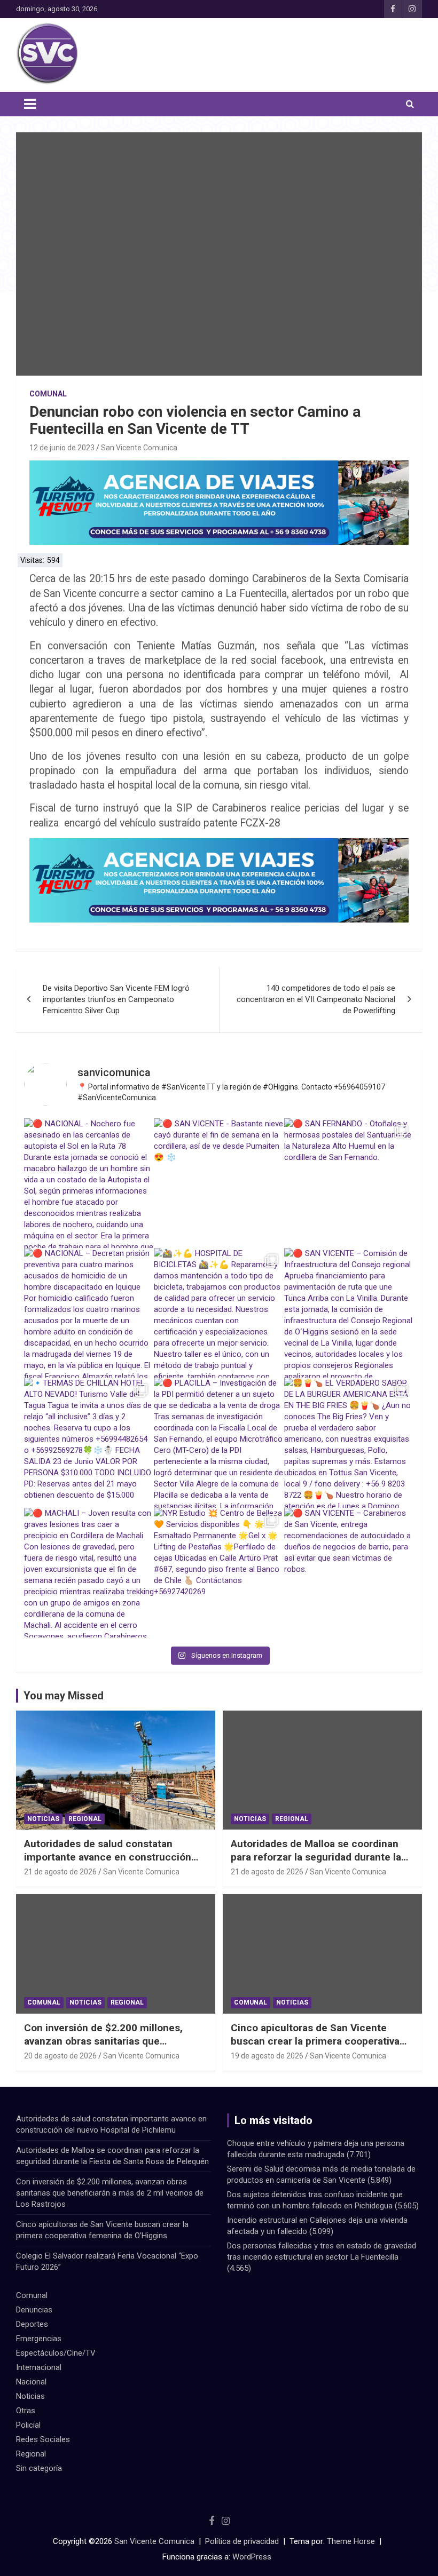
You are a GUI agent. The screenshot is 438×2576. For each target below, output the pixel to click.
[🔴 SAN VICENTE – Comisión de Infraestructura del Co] (349, 1313)
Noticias (43, 1819)
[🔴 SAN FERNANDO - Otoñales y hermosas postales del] (349, 1183)
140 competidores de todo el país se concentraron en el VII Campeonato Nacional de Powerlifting (316, 999)
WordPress (252, 2557)
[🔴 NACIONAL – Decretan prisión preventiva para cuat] (89, 1313)
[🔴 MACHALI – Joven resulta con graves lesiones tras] (89, 1573)
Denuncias (34, 2310)
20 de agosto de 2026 (60, 2056)
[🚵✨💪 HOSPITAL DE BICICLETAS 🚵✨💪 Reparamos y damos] (219, 1313)
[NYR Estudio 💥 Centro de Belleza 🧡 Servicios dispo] (219, 1573)
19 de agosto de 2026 (267, 2056)
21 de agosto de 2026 (60, 1872)
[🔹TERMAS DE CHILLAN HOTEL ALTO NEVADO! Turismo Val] (89, 1442)
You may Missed (64, 1696)
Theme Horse (351, 2541)
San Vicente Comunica (139, 448)
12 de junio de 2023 (62, 448)
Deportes (32, 2324)
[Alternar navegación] (30, 104)
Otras (26, 2411)
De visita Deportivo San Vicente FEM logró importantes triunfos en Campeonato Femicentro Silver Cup (116, 999)
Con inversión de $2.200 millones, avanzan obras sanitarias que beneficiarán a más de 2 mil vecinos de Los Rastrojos (115, 2048)
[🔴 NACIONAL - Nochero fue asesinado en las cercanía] (89, 1183)
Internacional (39, 2367)
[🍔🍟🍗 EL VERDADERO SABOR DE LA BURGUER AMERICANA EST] (349, 1442)
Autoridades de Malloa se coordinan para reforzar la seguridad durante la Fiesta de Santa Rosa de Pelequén (316, 1857)
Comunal (48, 394)
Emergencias (39, 2339)
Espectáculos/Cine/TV (56, 2353)
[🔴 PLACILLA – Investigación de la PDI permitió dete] (219, 1442)
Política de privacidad (242, 2541)
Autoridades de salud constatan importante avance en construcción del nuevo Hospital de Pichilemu (108, 1857)
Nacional (31, 2382)
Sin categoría (39, 2468)
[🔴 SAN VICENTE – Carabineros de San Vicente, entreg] (349, 1573)
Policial (28, 2425)
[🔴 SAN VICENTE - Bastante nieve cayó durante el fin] (219, 1183)
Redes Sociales (43, 2439)
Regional (85, 1819)
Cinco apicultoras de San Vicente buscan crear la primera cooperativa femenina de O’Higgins (315, 2041)
